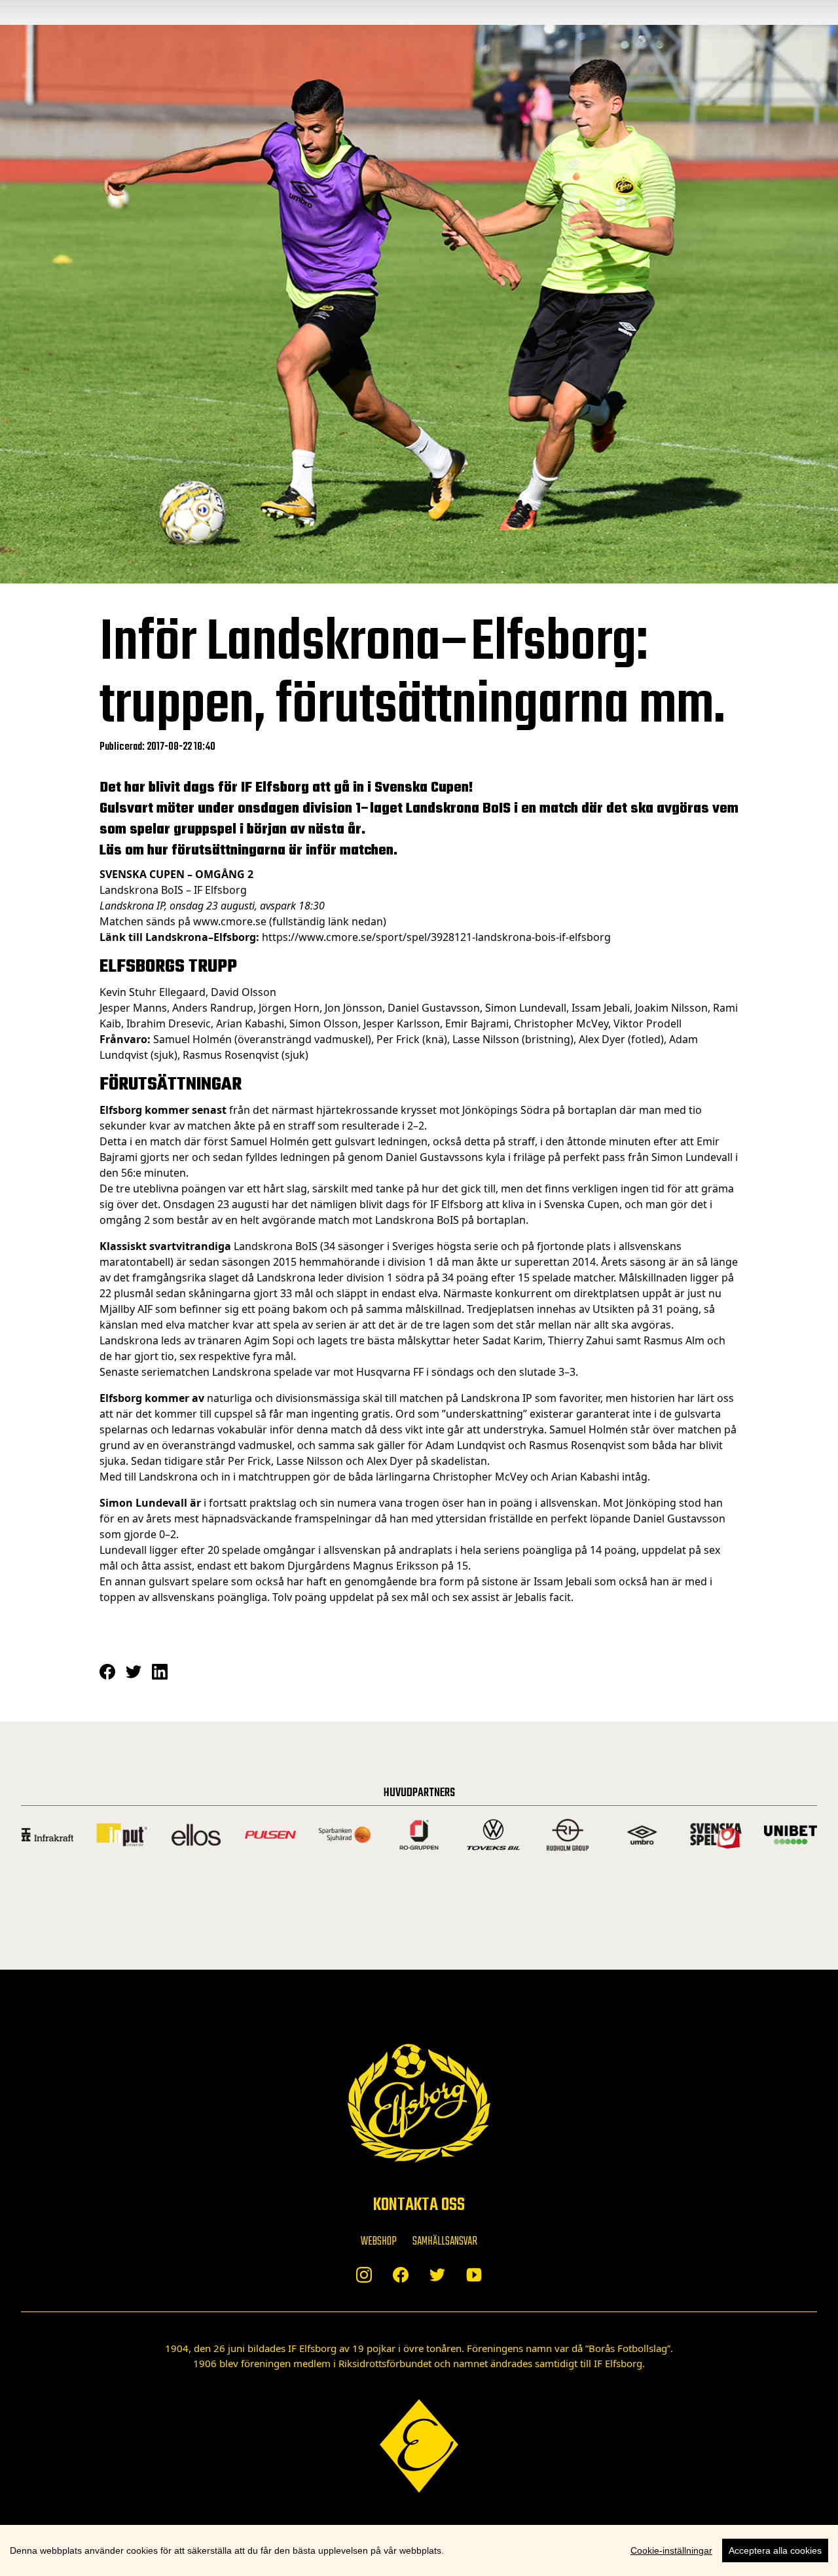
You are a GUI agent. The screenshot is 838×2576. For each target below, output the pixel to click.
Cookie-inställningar (671, 2550)
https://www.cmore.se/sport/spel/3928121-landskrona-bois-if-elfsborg (436, 937)
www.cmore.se (230, 921)
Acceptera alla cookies (775, 2550)
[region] (419, 2550)
